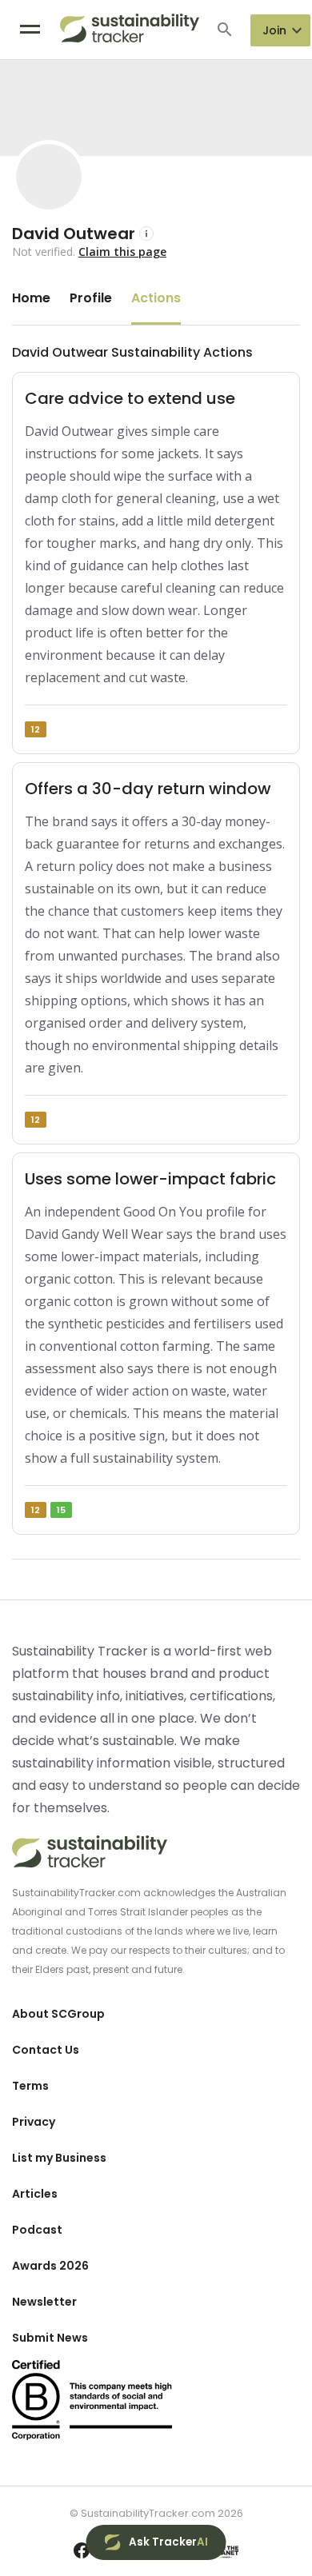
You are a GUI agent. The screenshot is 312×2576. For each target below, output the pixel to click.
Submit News (50, 2338)
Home (31, 298)
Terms (30, 2086)
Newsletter (44, 2302)
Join (274, 30)
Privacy (34, 2122)
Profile (91, 298)
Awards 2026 (50, 2266)
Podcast (37, 2230)
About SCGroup (58, 2014)
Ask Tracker (168, 2542)
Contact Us (46, 2050)
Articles (35, 2194)
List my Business (59, 2158)
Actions (156, 298)
